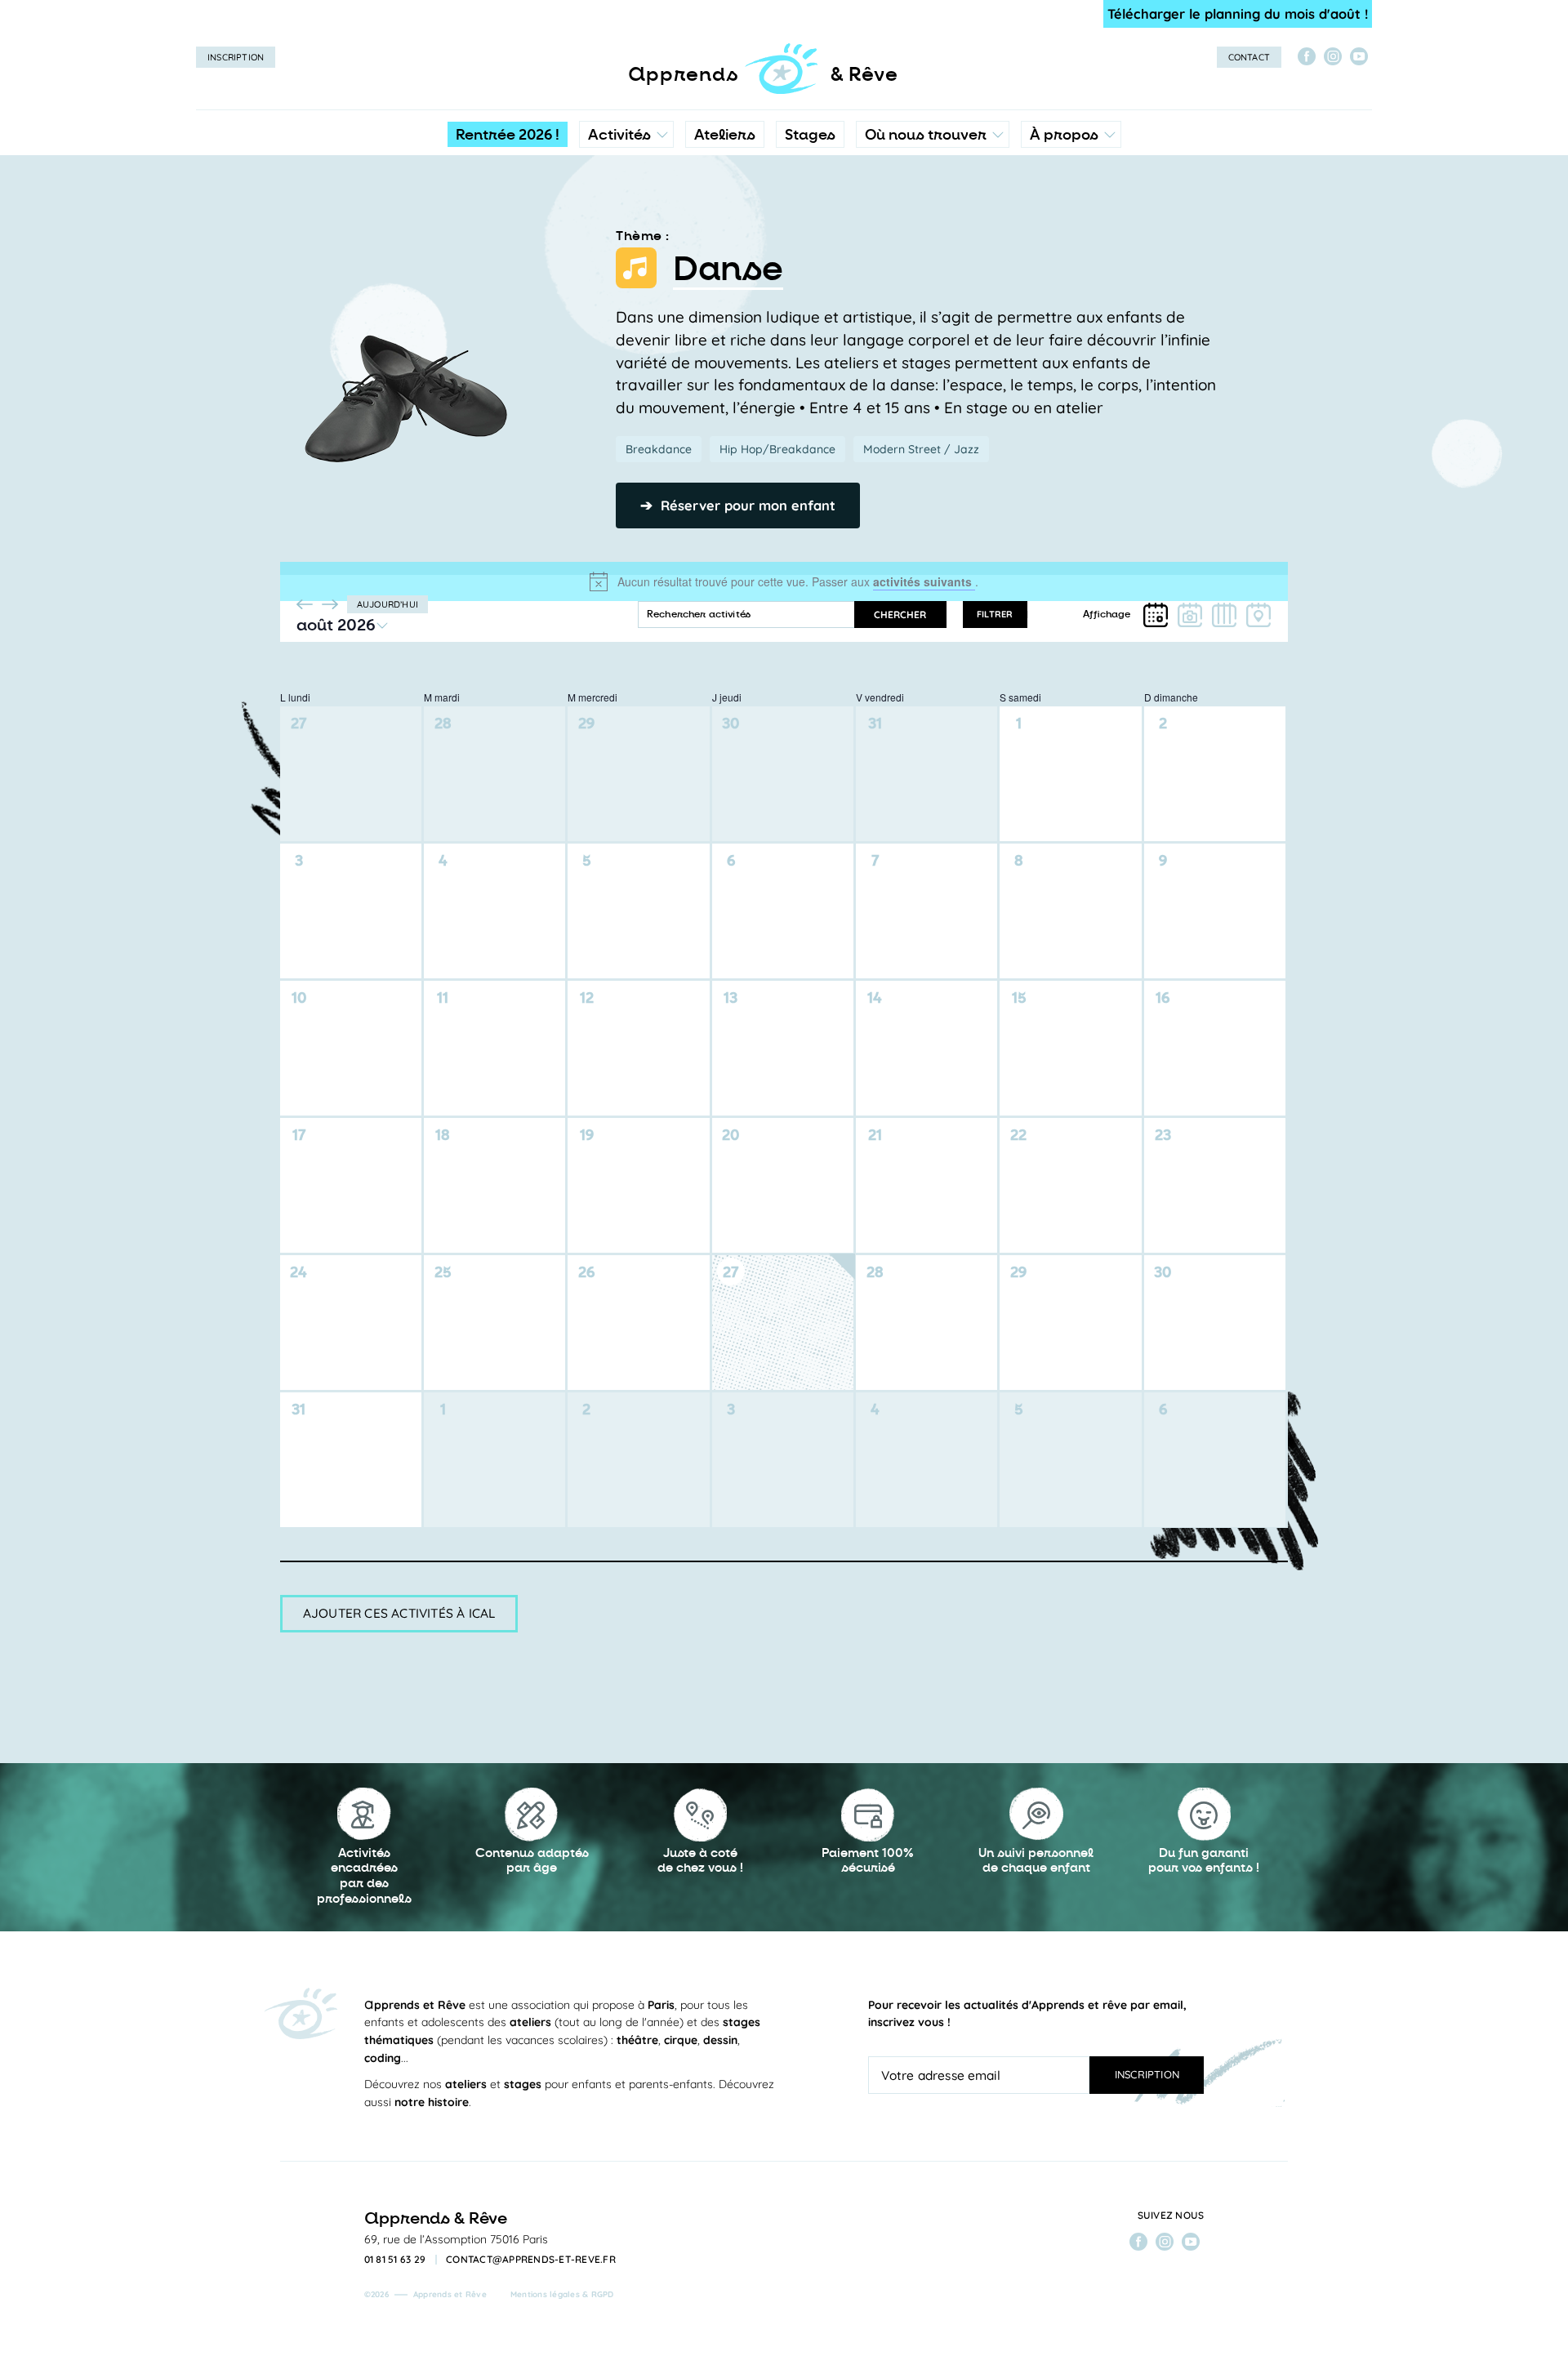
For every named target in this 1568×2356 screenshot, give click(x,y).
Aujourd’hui (388, 604)
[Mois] (1156, 615)
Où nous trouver (926, 135)
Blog (1047, 241)
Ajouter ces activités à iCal (399, 1613)
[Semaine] (1224, 615)
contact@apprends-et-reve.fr (531, 2260)
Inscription (236, 57)
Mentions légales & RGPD (562, 2294)
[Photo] (1190, 615)
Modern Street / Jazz (921, 449)
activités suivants (924, 581)
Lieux (929, 241)
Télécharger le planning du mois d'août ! (1238, 13)
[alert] (784, 581)
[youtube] (1359, 56)
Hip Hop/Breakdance (777, 449)
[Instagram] (1333, 56)
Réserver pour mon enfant (738, 505)
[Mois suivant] (330, 604)
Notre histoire (1071, 208)
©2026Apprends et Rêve (425, 2294)
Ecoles (932, 208)
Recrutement (1070, 274)
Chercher (900, 615)
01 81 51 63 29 (395, 2260)
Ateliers (725, 135)
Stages (810, 135)
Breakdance (659, 449)
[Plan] (1258, 615)
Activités (619, 135)
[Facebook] (1307, 56)
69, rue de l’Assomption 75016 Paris (456, 2239)
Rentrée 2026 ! (508, 135)
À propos (1064, 135)
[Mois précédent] (305, 604)
